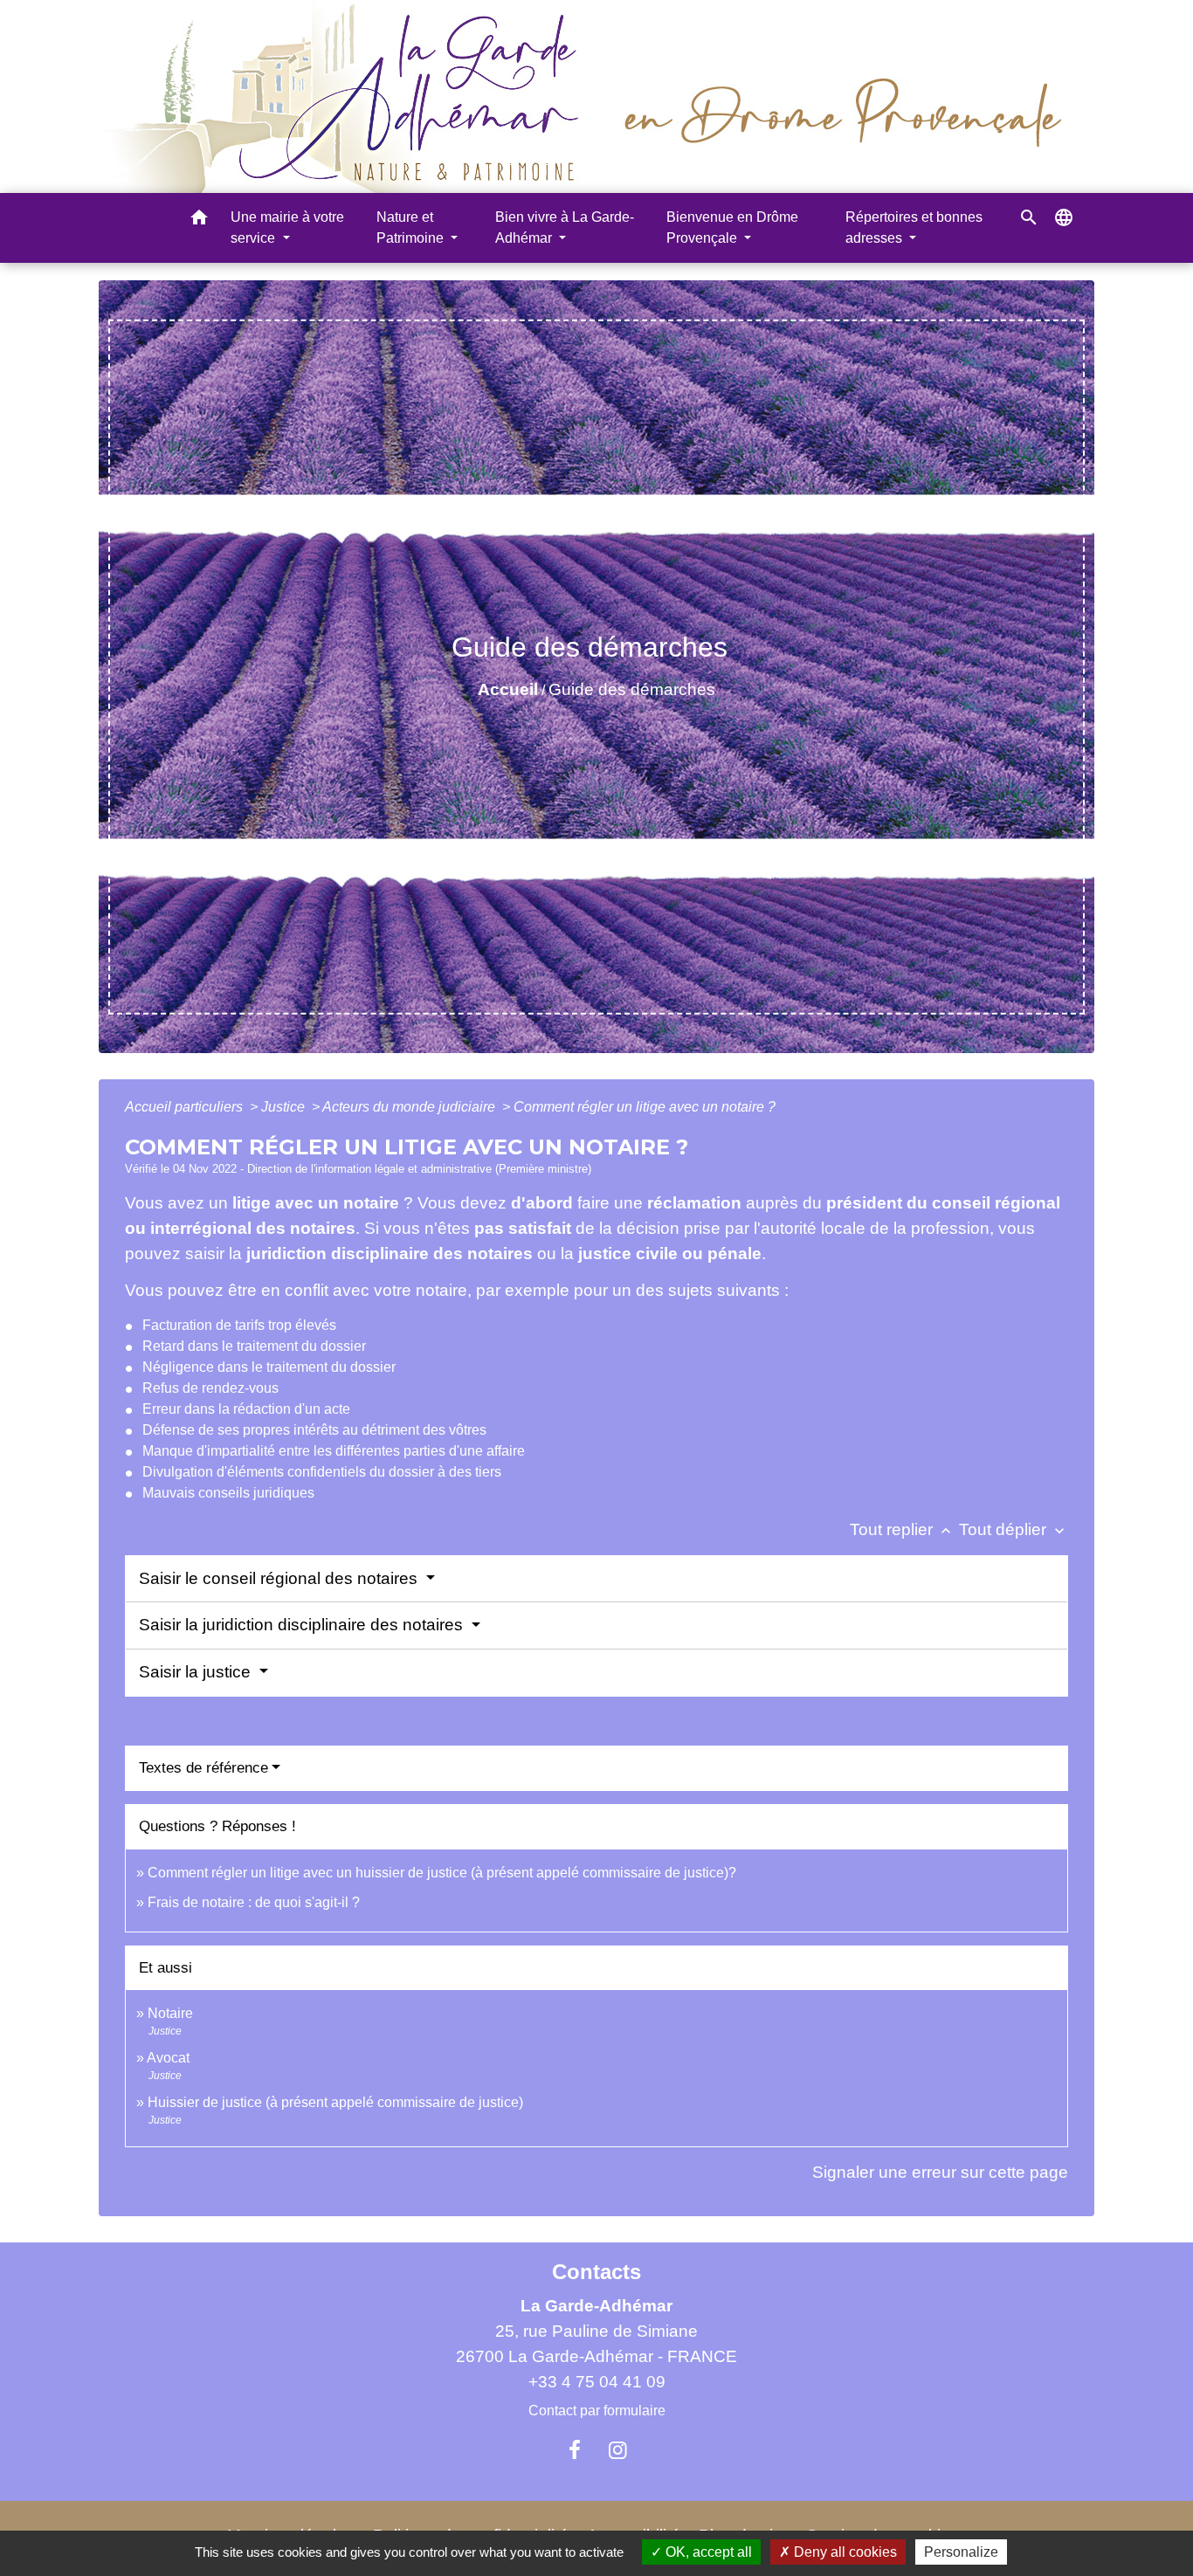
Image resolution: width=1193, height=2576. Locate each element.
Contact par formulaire (597, 2411)
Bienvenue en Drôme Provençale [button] (732, 227)
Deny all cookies (844, 2552)
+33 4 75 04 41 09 (597, 2382)
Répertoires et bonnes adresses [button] (914, 227)
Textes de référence (203, 1768)
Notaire (170, 2013)
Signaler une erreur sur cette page (940, 2172)
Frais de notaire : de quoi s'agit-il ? (254, 1902)
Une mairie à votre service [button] (287, 227)
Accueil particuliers (186, 1107)
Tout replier (902, 1529)
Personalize (961, 2552)
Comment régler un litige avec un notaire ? (645, 1107)
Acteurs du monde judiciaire (410, 1107)
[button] (199, 220)
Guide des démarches (632, 689)
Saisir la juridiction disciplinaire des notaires (303, 1625)
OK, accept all (707, 2552)
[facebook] (575, 2450)
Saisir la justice (197, 1672)
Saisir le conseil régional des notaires (280, 1578)
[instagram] (618, 2450)
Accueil (508, 689)
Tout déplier (1014, 1529)
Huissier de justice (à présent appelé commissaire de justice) (335, 2102)
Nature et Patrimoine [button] (412, 227)
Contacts (596, 2272)
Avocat (168, 2058)
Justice (285, 1107)
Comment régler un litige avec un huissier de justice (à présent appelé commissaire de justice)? (442, 1873)
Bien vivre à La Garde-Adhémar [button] (565, 227)
